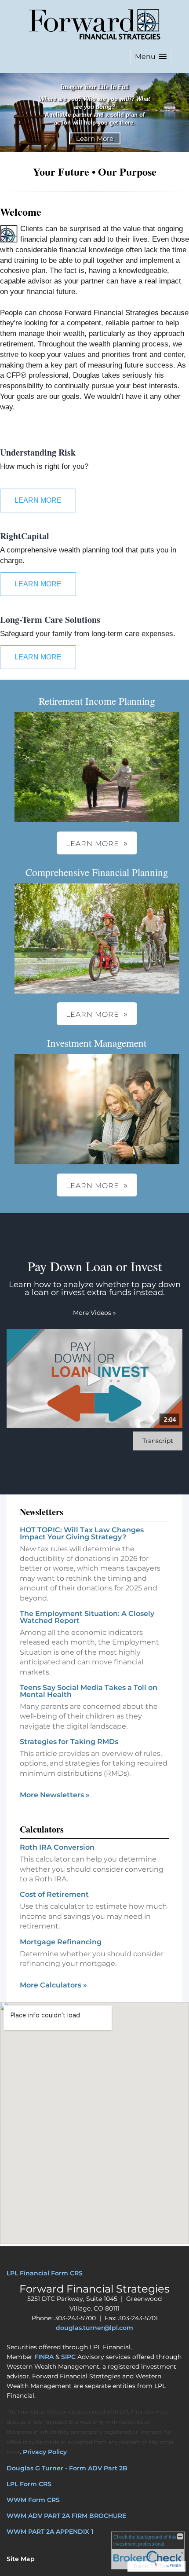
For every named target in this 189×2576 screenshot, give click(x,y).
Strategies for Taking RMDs (69, 1742)
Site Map (21, 2559)
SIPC (68, 2357)
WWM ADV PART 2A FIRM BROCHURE (66, 2516)
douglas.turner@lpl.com (94, 2328)
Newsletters (42, 1512)
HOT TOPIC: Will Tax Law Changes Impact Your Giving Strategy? (82, 1533)
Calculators (42, 1829)
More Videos (94, 1313)
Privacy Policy (45, 2452)
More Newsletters (55, 1795)
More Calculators (53, 1985)
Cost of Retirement (54, 1894)
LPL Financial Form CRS (45, 2273)
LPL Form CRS (29, 2484)
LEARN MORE (38, 500)
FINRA (44, 2357)
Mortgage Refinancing (61, 1942)
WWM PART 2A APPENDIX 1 (50, 2532)
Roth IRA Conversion (57, 1847)
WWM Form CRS (33, 2500)
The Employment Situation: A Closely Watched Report (87, 1617)
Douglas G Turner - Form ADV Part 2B (67, 2468)
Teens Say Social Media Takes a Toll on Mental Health (89, 1691)
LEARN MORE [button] (93, 844)
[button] (151, 57)
